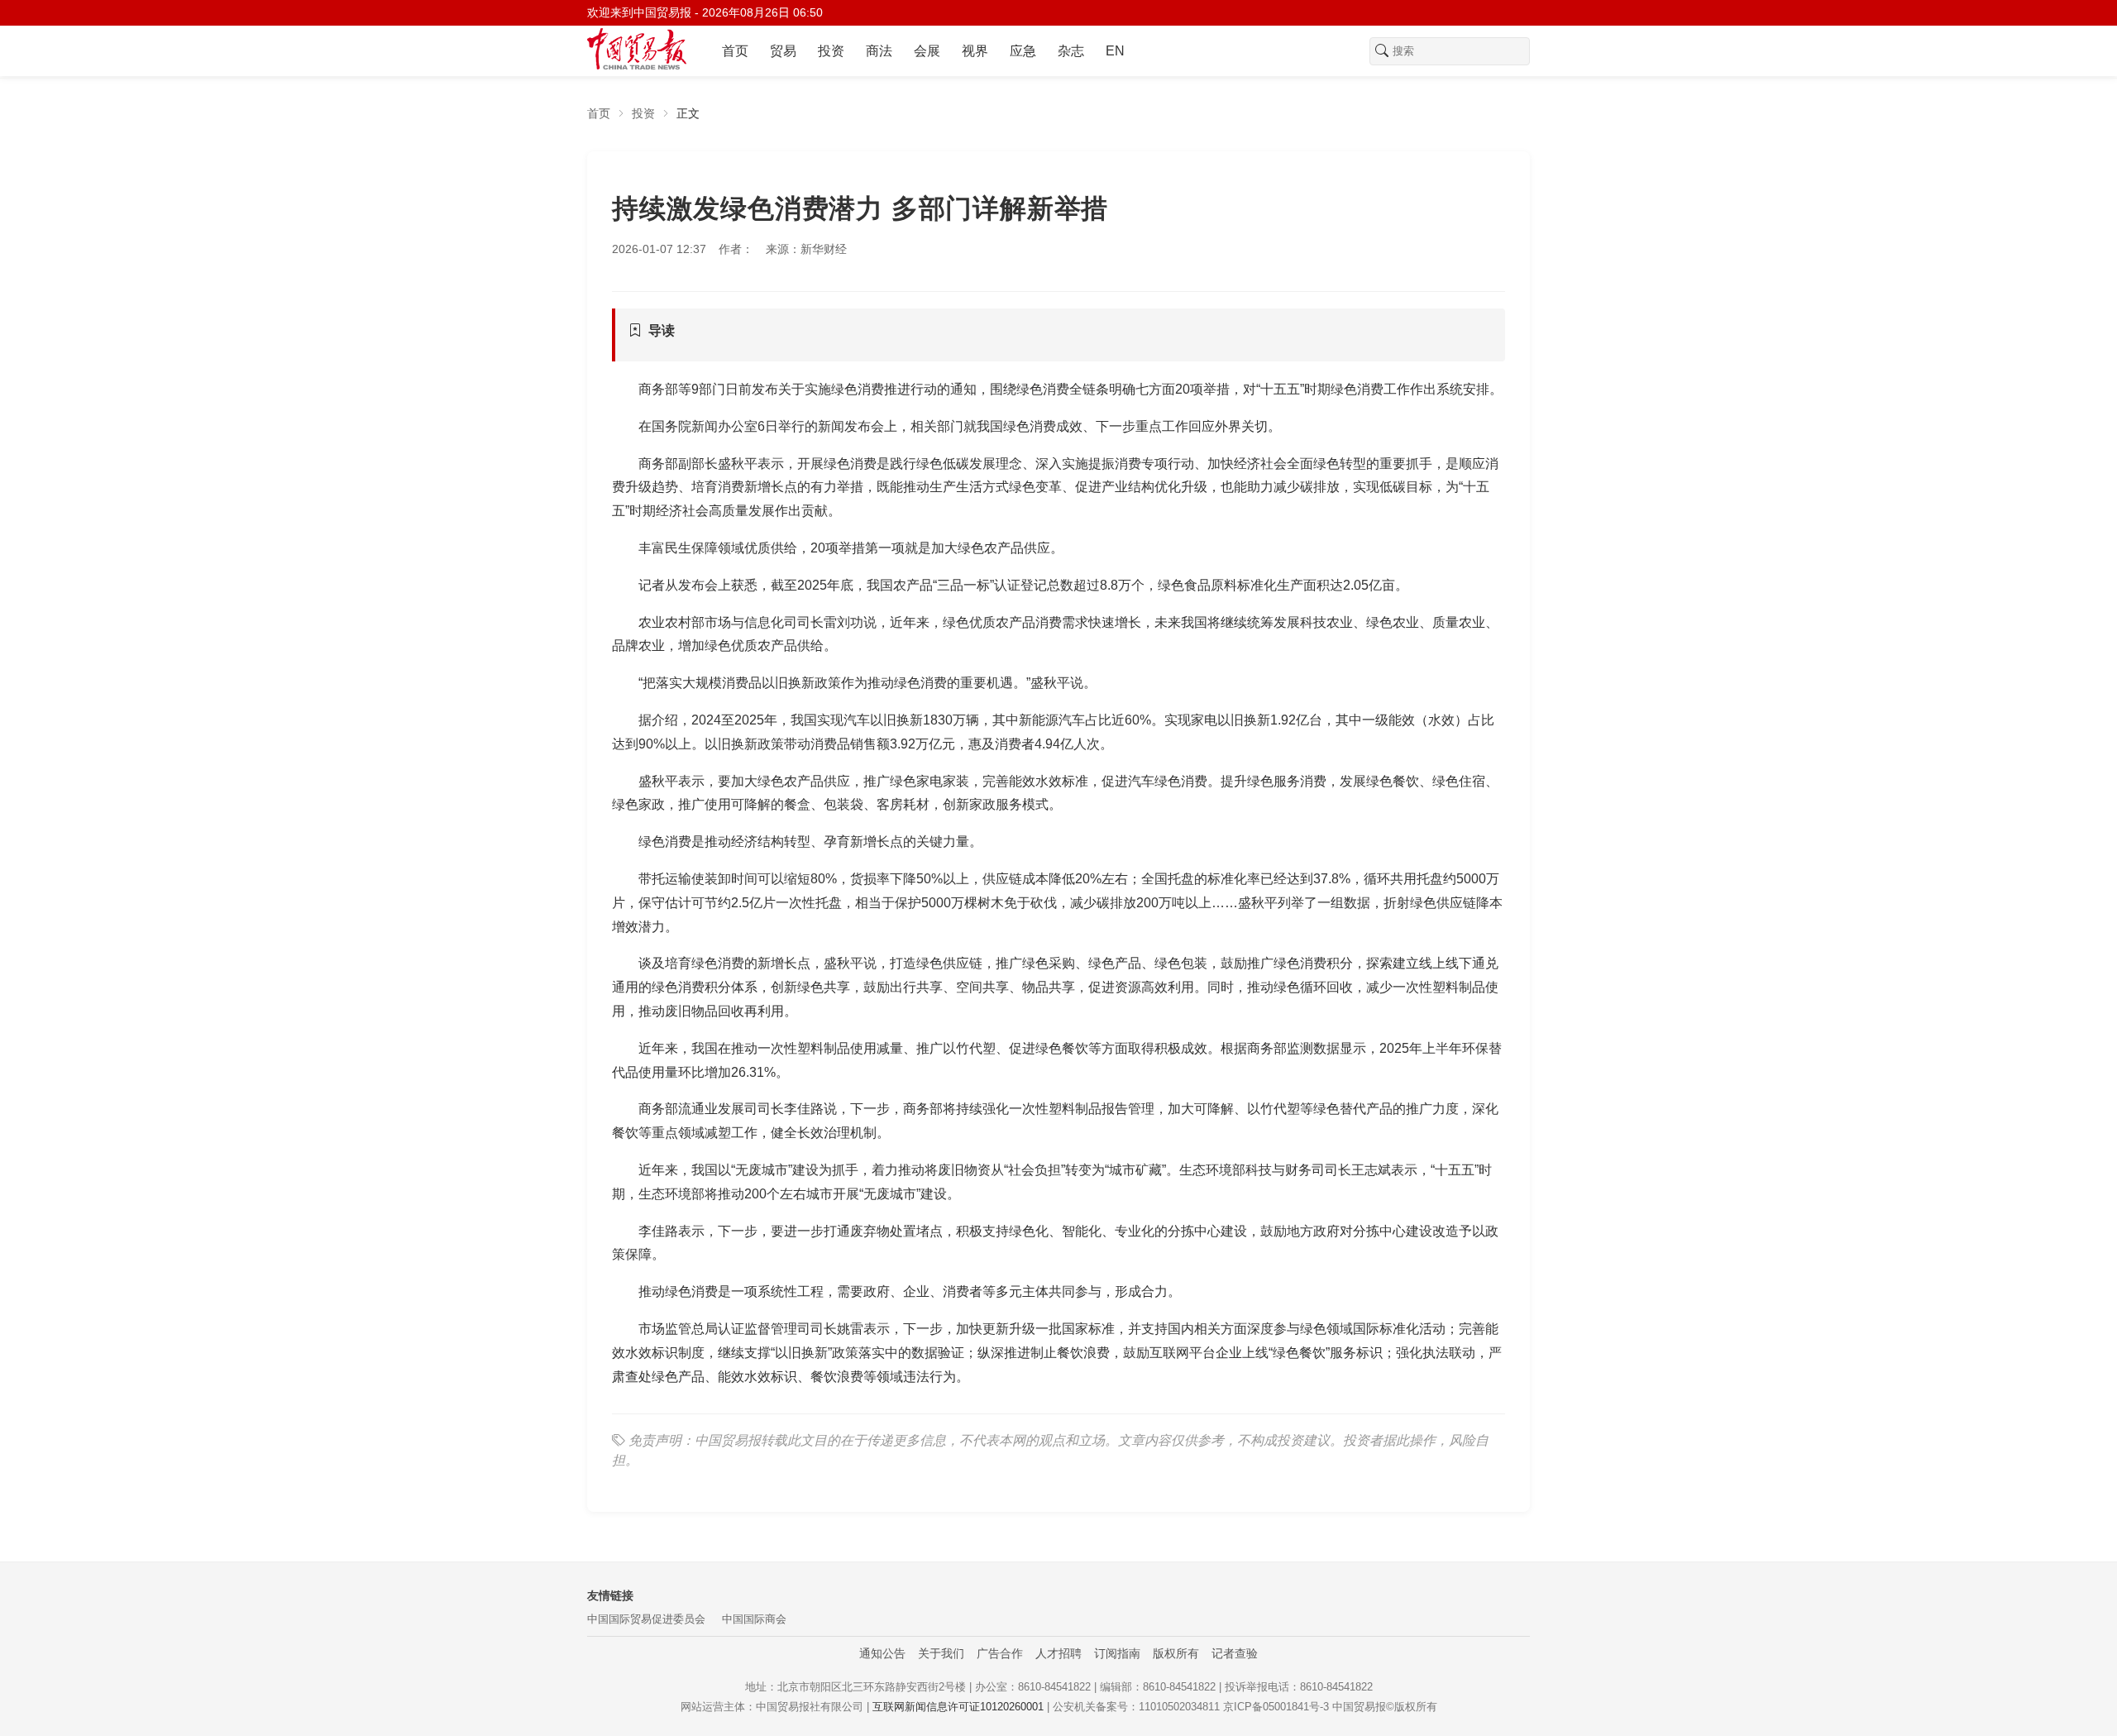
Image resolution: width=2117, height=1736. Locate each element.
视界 (975, 51)
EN (1115, 51)
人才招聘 (1058, 1653)
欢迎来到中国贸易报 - (705, 12)
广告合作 (1000, 1653)
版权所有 (1176, 1653)
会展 (927, 51)
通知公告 (882, 1653)
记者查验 (1235, 1653)
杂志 (1071, 51)
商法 (879, 51)
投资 (831, 51)
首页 (735, 51)
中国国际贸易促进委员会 (646, 1619)
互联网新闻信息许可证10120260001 (958, 1707)
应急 (1023, 51)
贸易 (783, 51)
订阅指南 (1117, 1653)
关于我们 (941, 1653)
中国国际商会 (754, 1619)
